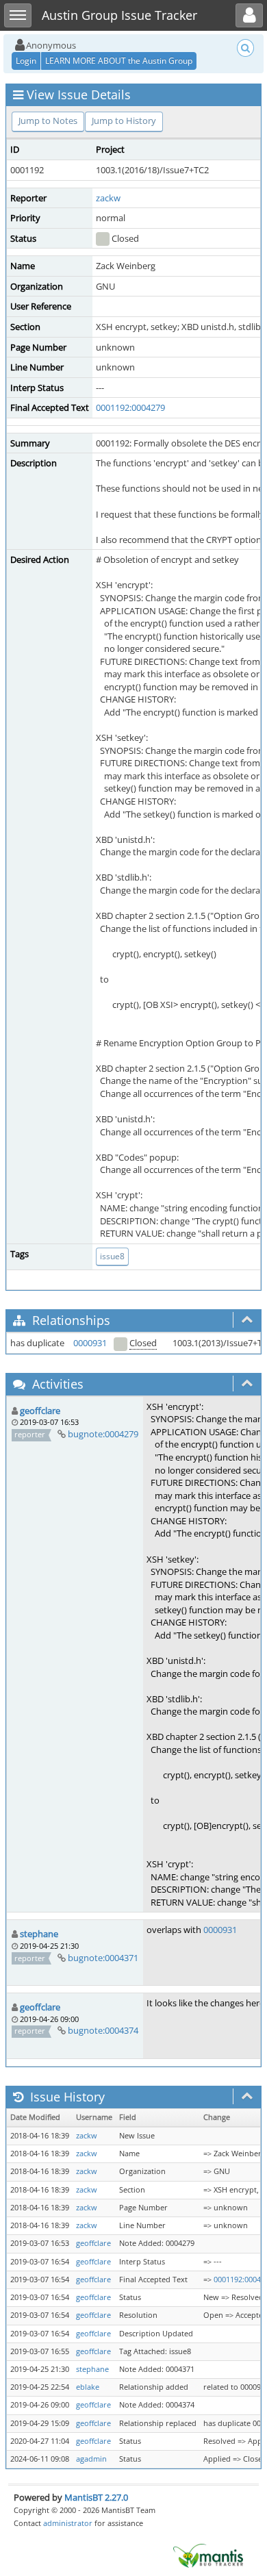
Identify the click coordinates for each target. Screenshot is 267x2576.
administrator (68, 2523)
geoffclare (40, 1411)
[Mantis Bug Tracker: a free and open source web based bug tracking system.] (208, 2555)
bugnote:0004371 (103, 1958)
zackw (108, 198)
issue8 (112, 1256)
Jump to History (124, 121)
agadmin (91, 2459)
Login (26, 61)
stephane (39, 1934)
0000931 (90, 1343)
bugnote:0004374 (103, 2030)
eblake (88, 2387)
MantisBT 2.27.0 (96, 2497)
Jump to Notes (48, 121)
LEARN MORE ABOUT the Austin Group (119, 61)
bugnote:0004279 (103, 1434)
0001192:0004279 (130, 407)
